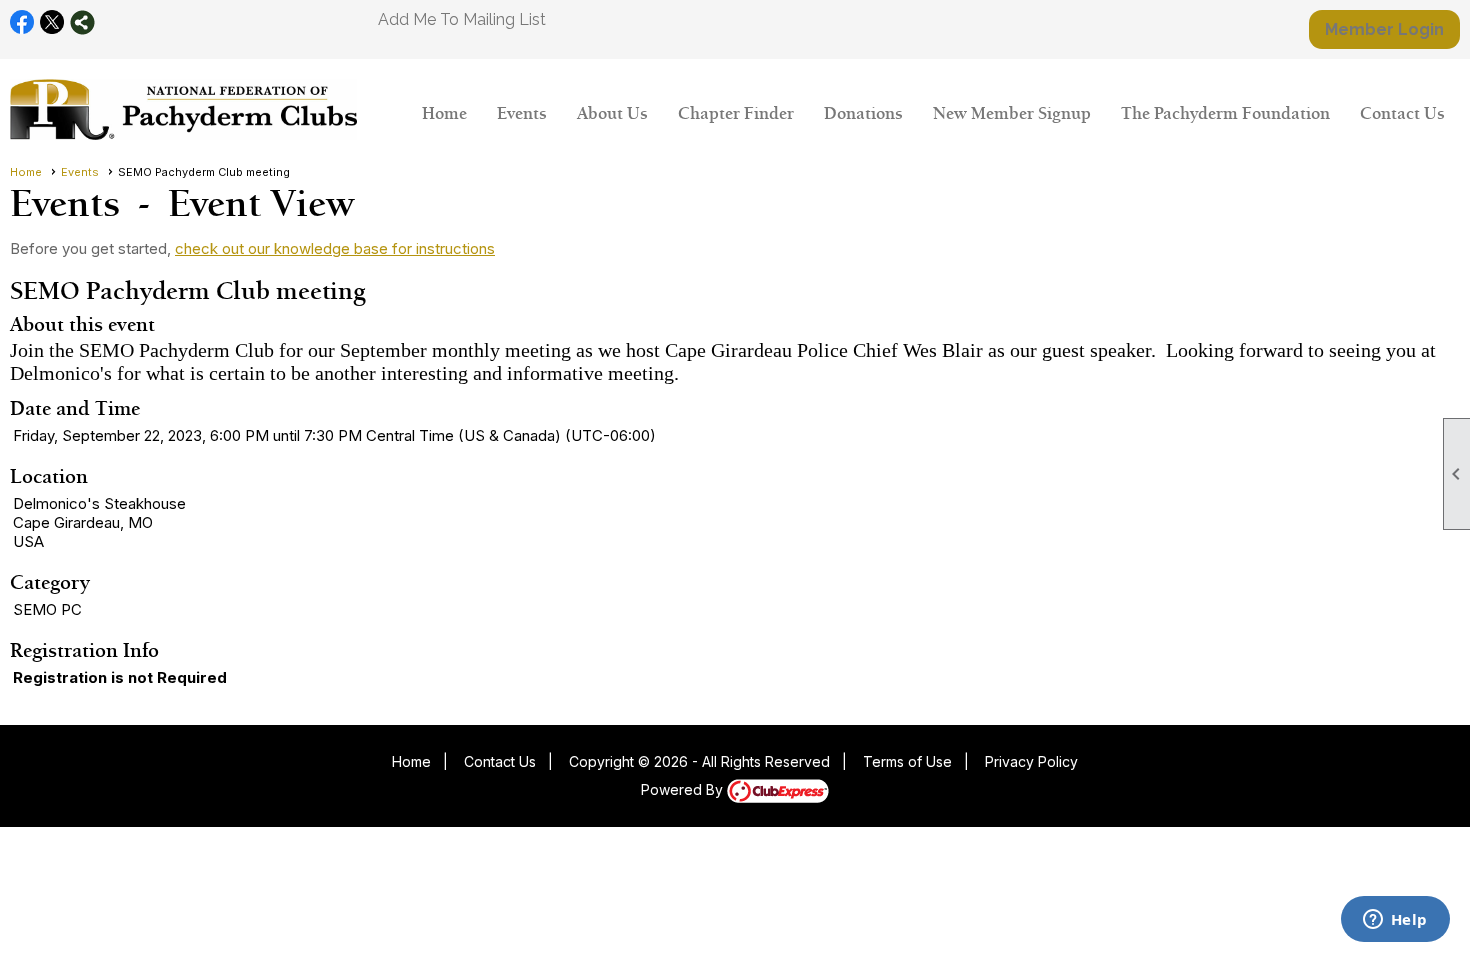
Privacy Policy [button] (1031, 761)
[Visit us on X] (52, 22)
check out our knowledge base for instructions (335, 248)
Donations (863, 113)
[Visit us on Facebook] (22, 22)
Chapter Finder (736, 113)
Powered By (684, 789)
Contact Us (1402, 113)
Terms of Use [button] (907, 761)
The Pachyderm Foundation (1225, 113)
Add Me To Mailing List (462, 19)
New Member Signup (1012, 113)
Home (444, 113)
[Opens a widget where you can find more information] (1395, 921)
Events (522, 113)
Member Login (1384, 29)
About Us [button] (612, 113)
